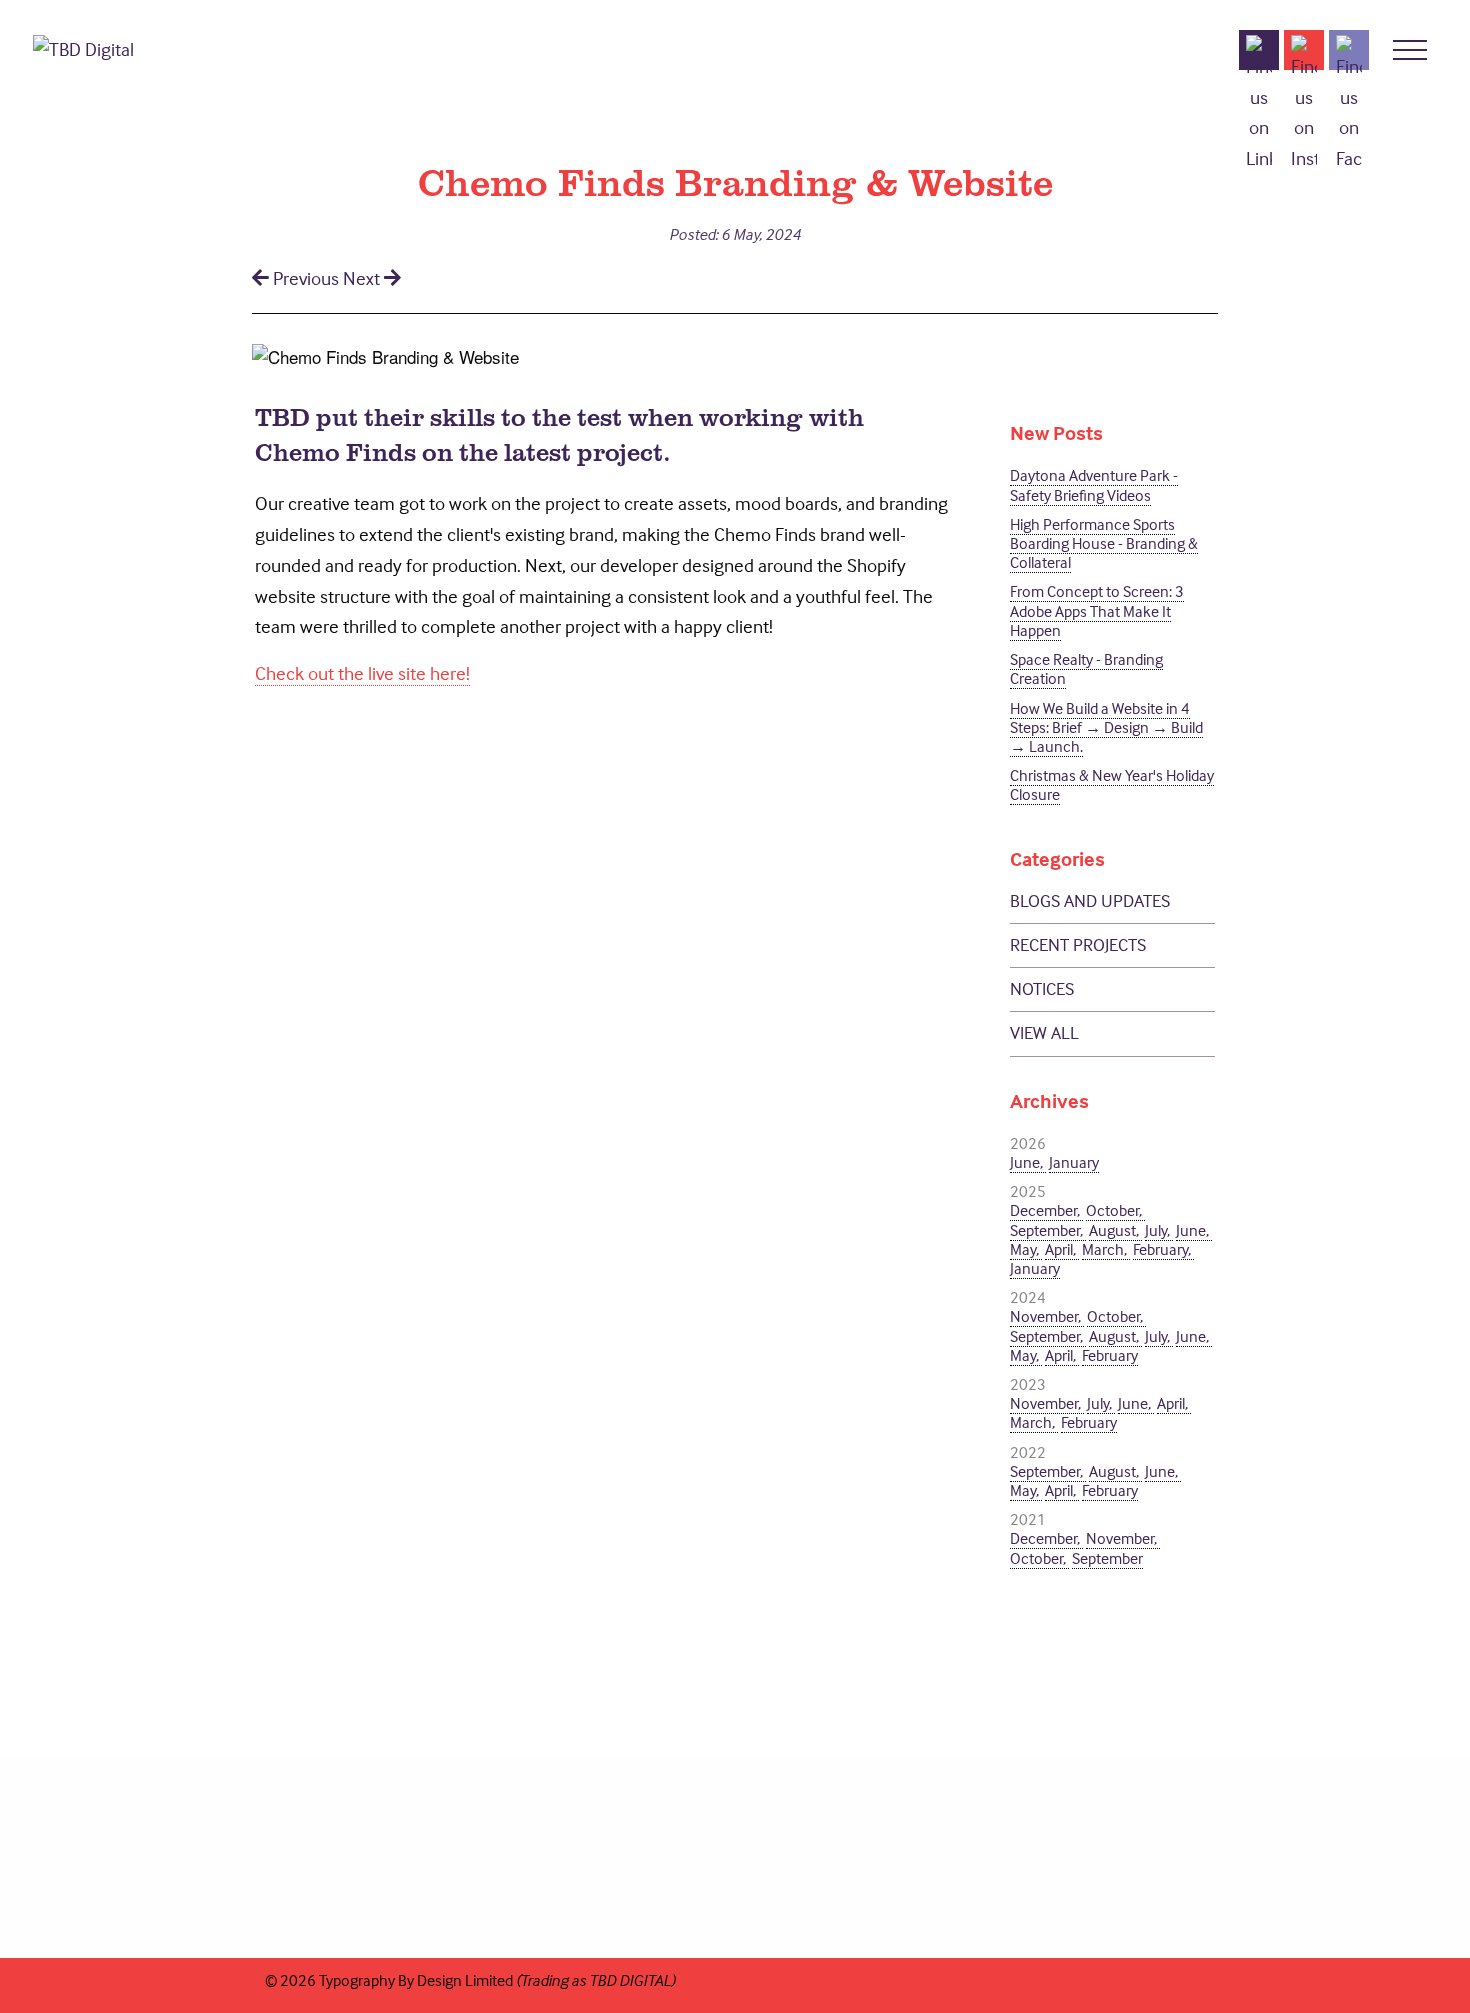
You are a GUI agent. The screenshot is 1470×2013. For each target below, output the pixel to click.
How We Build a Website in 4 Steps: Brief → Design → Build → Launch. (1106, 727)
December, (1046, 1210)
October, (1115, 1210)
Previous (306, 278)
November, (1047, 1316)
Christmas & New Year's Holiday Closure (1112, 784)
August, (1115, 1230)
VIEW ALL (1044, 1032)
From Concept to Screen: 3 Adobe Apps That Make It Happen (1097, 610)
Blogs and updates (1090, 900)
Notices (1042, 988)
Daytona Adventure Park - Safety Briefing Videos (1094, 484)
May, (1026, 1249)
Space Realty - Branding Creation (1086, 668)
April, (1062, 1249)
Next (363, 278)
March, (1106, 1249)
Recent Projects (1078, 944)
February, (1163, 1249)
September (1107, 1558)
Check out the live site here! (362, 673)
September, (1048, 1230)
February (1110, 1355)
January (1074, 1162)
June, (1028, 1162)
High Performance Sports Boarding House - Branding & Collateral (1104, 543)
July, (1159, 1230)
